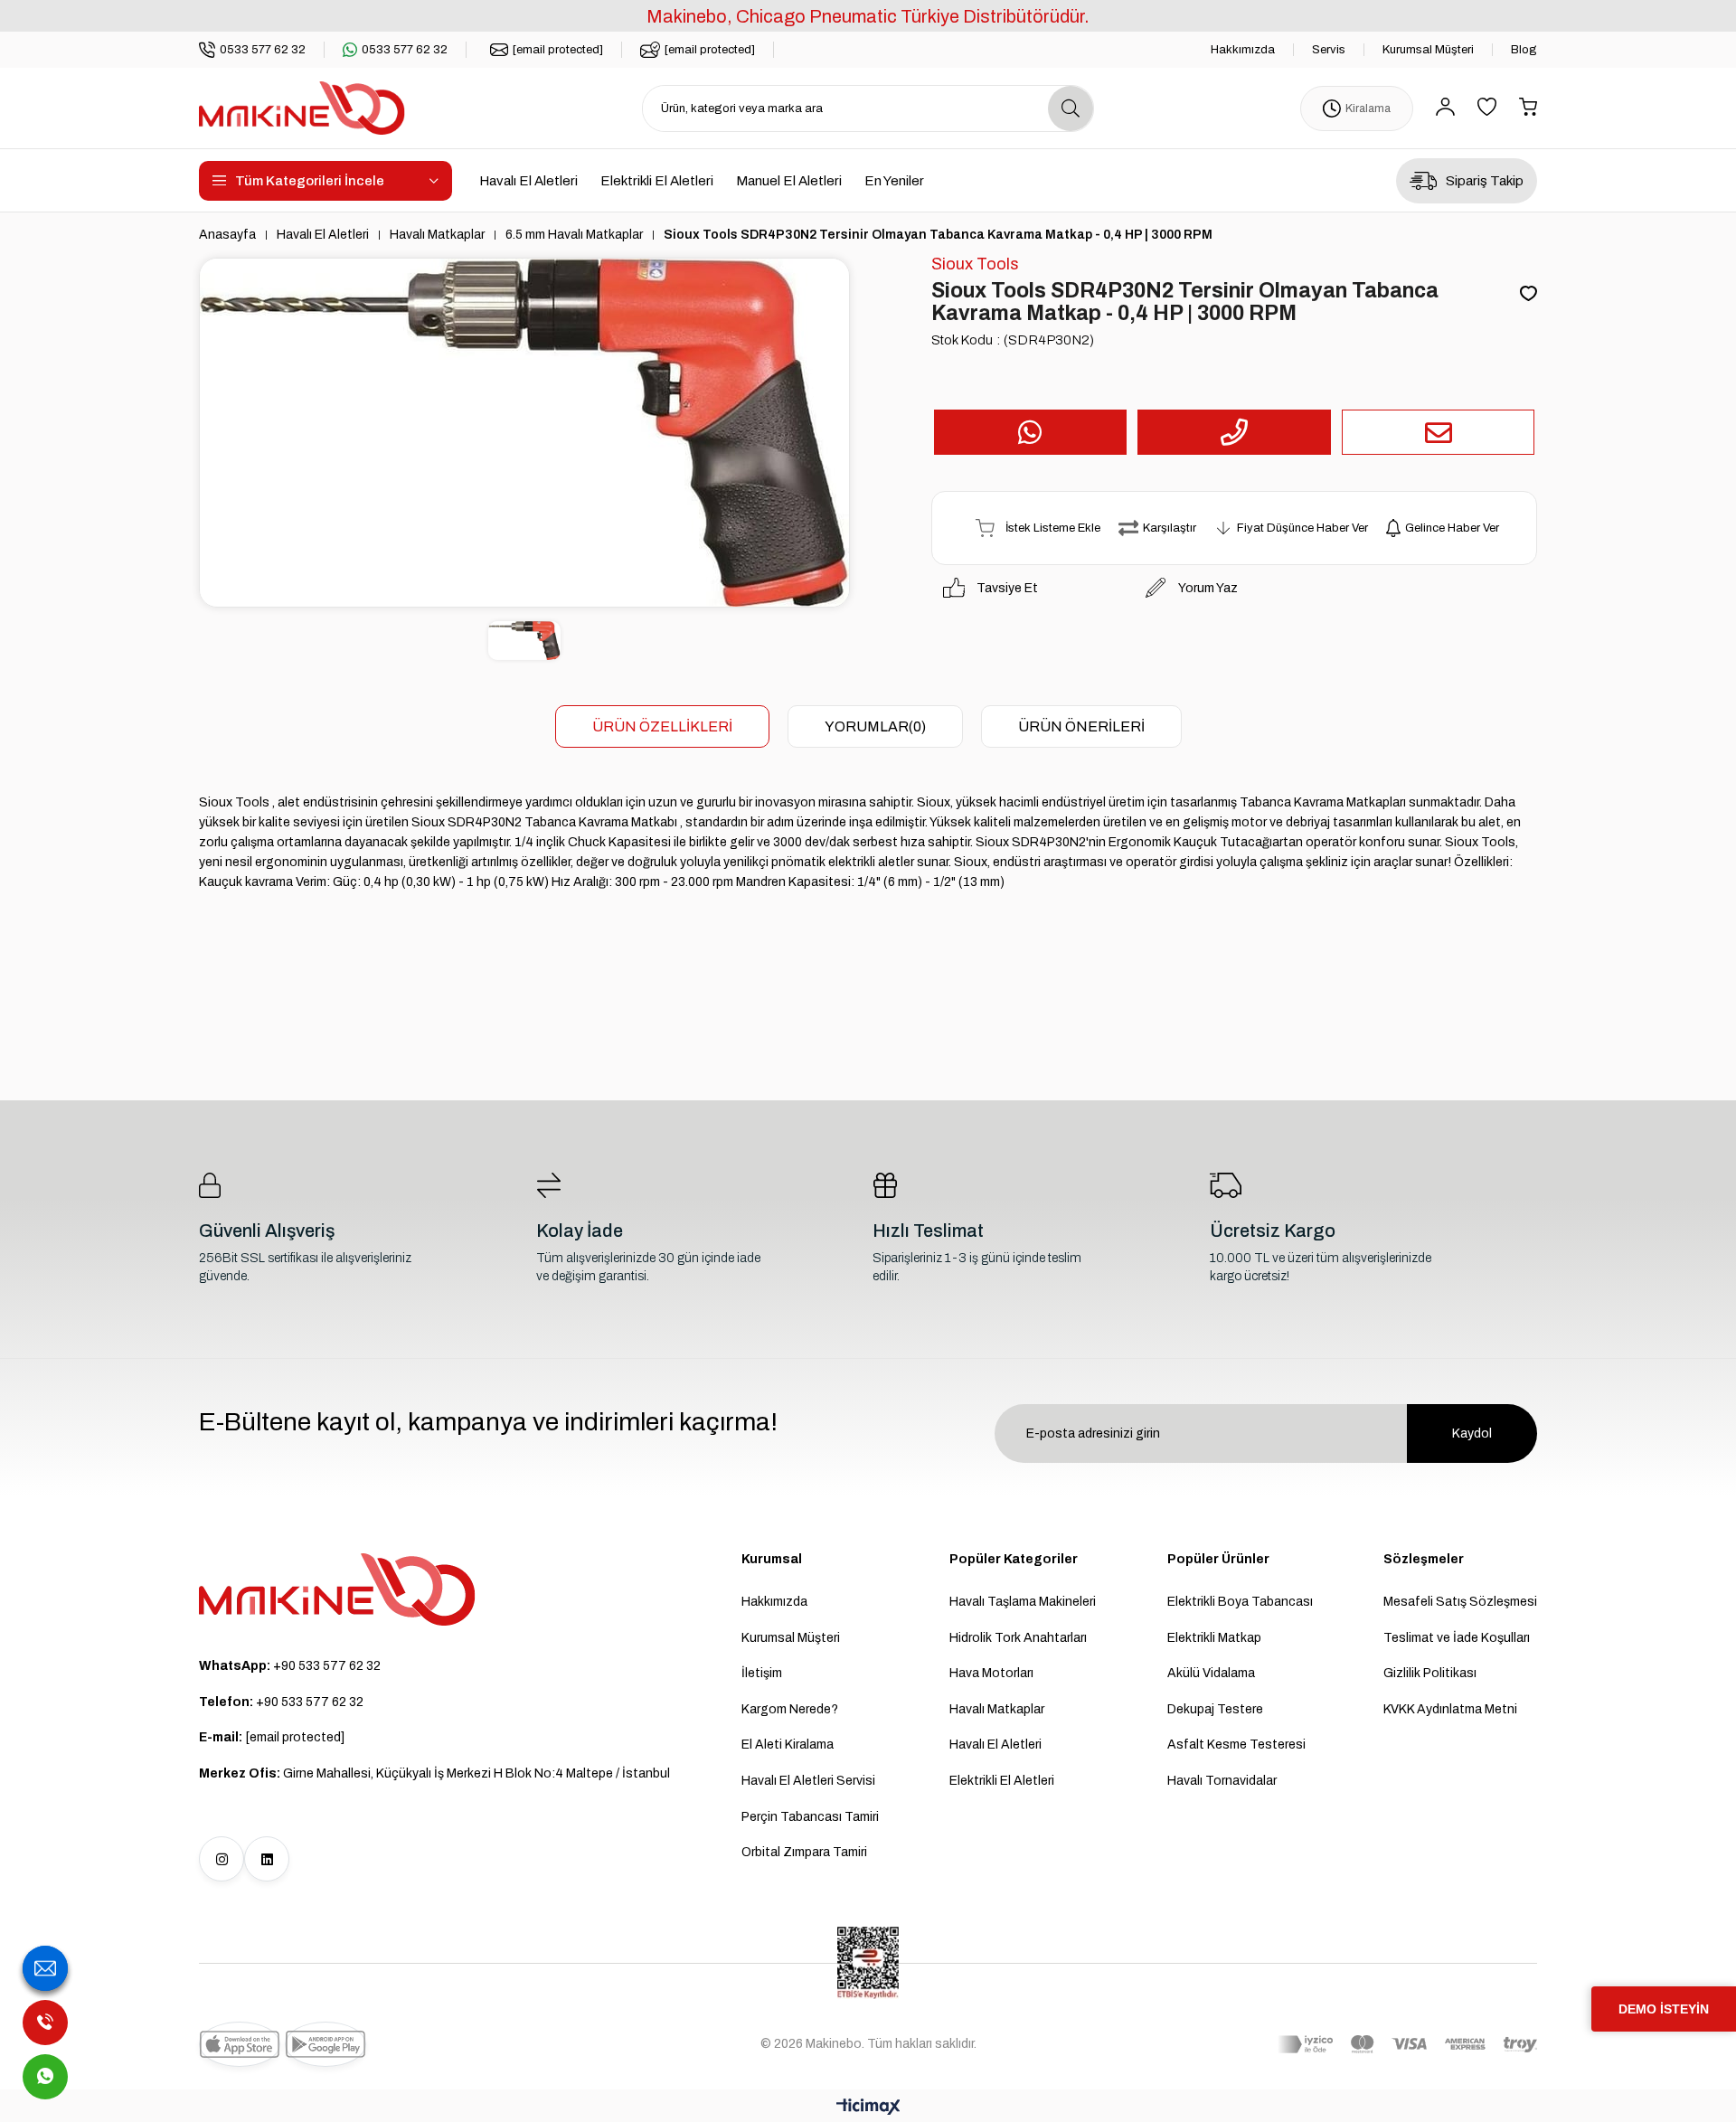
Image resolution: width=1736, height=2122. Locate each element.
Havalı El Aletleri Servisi (808, 1781)
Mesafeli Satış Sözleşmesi (1460, 1602)
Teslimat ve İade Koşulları (1457, 1638)
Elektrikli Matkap (1214, 1638)
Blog (1524, 50)
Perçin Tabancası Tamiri (810, 1817)
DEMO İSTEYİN (1664, 2009)
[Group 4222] (337, 1589)
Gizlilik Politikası (1430, 1673)
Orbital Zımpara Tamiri (804, 1852)
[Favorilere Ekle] (1528, 295)
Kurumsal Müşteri (1428, 50)
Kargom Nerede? (790, 1709)
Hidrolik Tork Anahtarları (1018, 1638)
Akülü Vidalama (1211, 1673)
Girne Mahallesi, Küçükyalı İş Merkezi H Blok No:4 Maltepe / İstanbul (434, 1773)
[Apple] (240, 2044)
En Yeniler (894, 181)
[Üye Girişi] (1445, 108)
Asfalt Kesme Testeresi (1236, 1745)
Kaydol (1472, 1434)
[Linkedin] (267, 1859)
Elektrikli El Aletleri (657, 181)
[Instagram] (222, 1859)
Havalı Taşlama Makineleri (1023, 1602)
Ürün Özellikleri (662, 726)
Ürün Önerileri (1081, 726)
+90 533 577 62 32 (290, 1666)
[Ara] (1071, 108)
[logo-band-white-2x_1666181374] (1407, 2044)
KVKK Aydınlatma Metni (1450, 1709)
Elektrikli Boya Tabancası (1240, 1602)
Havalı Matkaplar (997, 1709)
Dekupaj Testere (1215, 1709)
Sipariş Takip (1485, 181)
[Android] (325, 2044)
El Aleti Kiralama (788, 1745)
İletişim (762, 1673)
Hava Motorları (991, 1673)
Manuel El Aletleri (789, 181)
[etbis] (868, 1963)
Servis (1329, 50)
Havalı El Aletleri (528, 181)
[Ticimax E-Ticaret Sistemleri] (868, 2108)
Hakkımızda (1243, 50)
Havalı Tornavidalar (1222, 1781)
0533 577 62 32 (263, 50)
